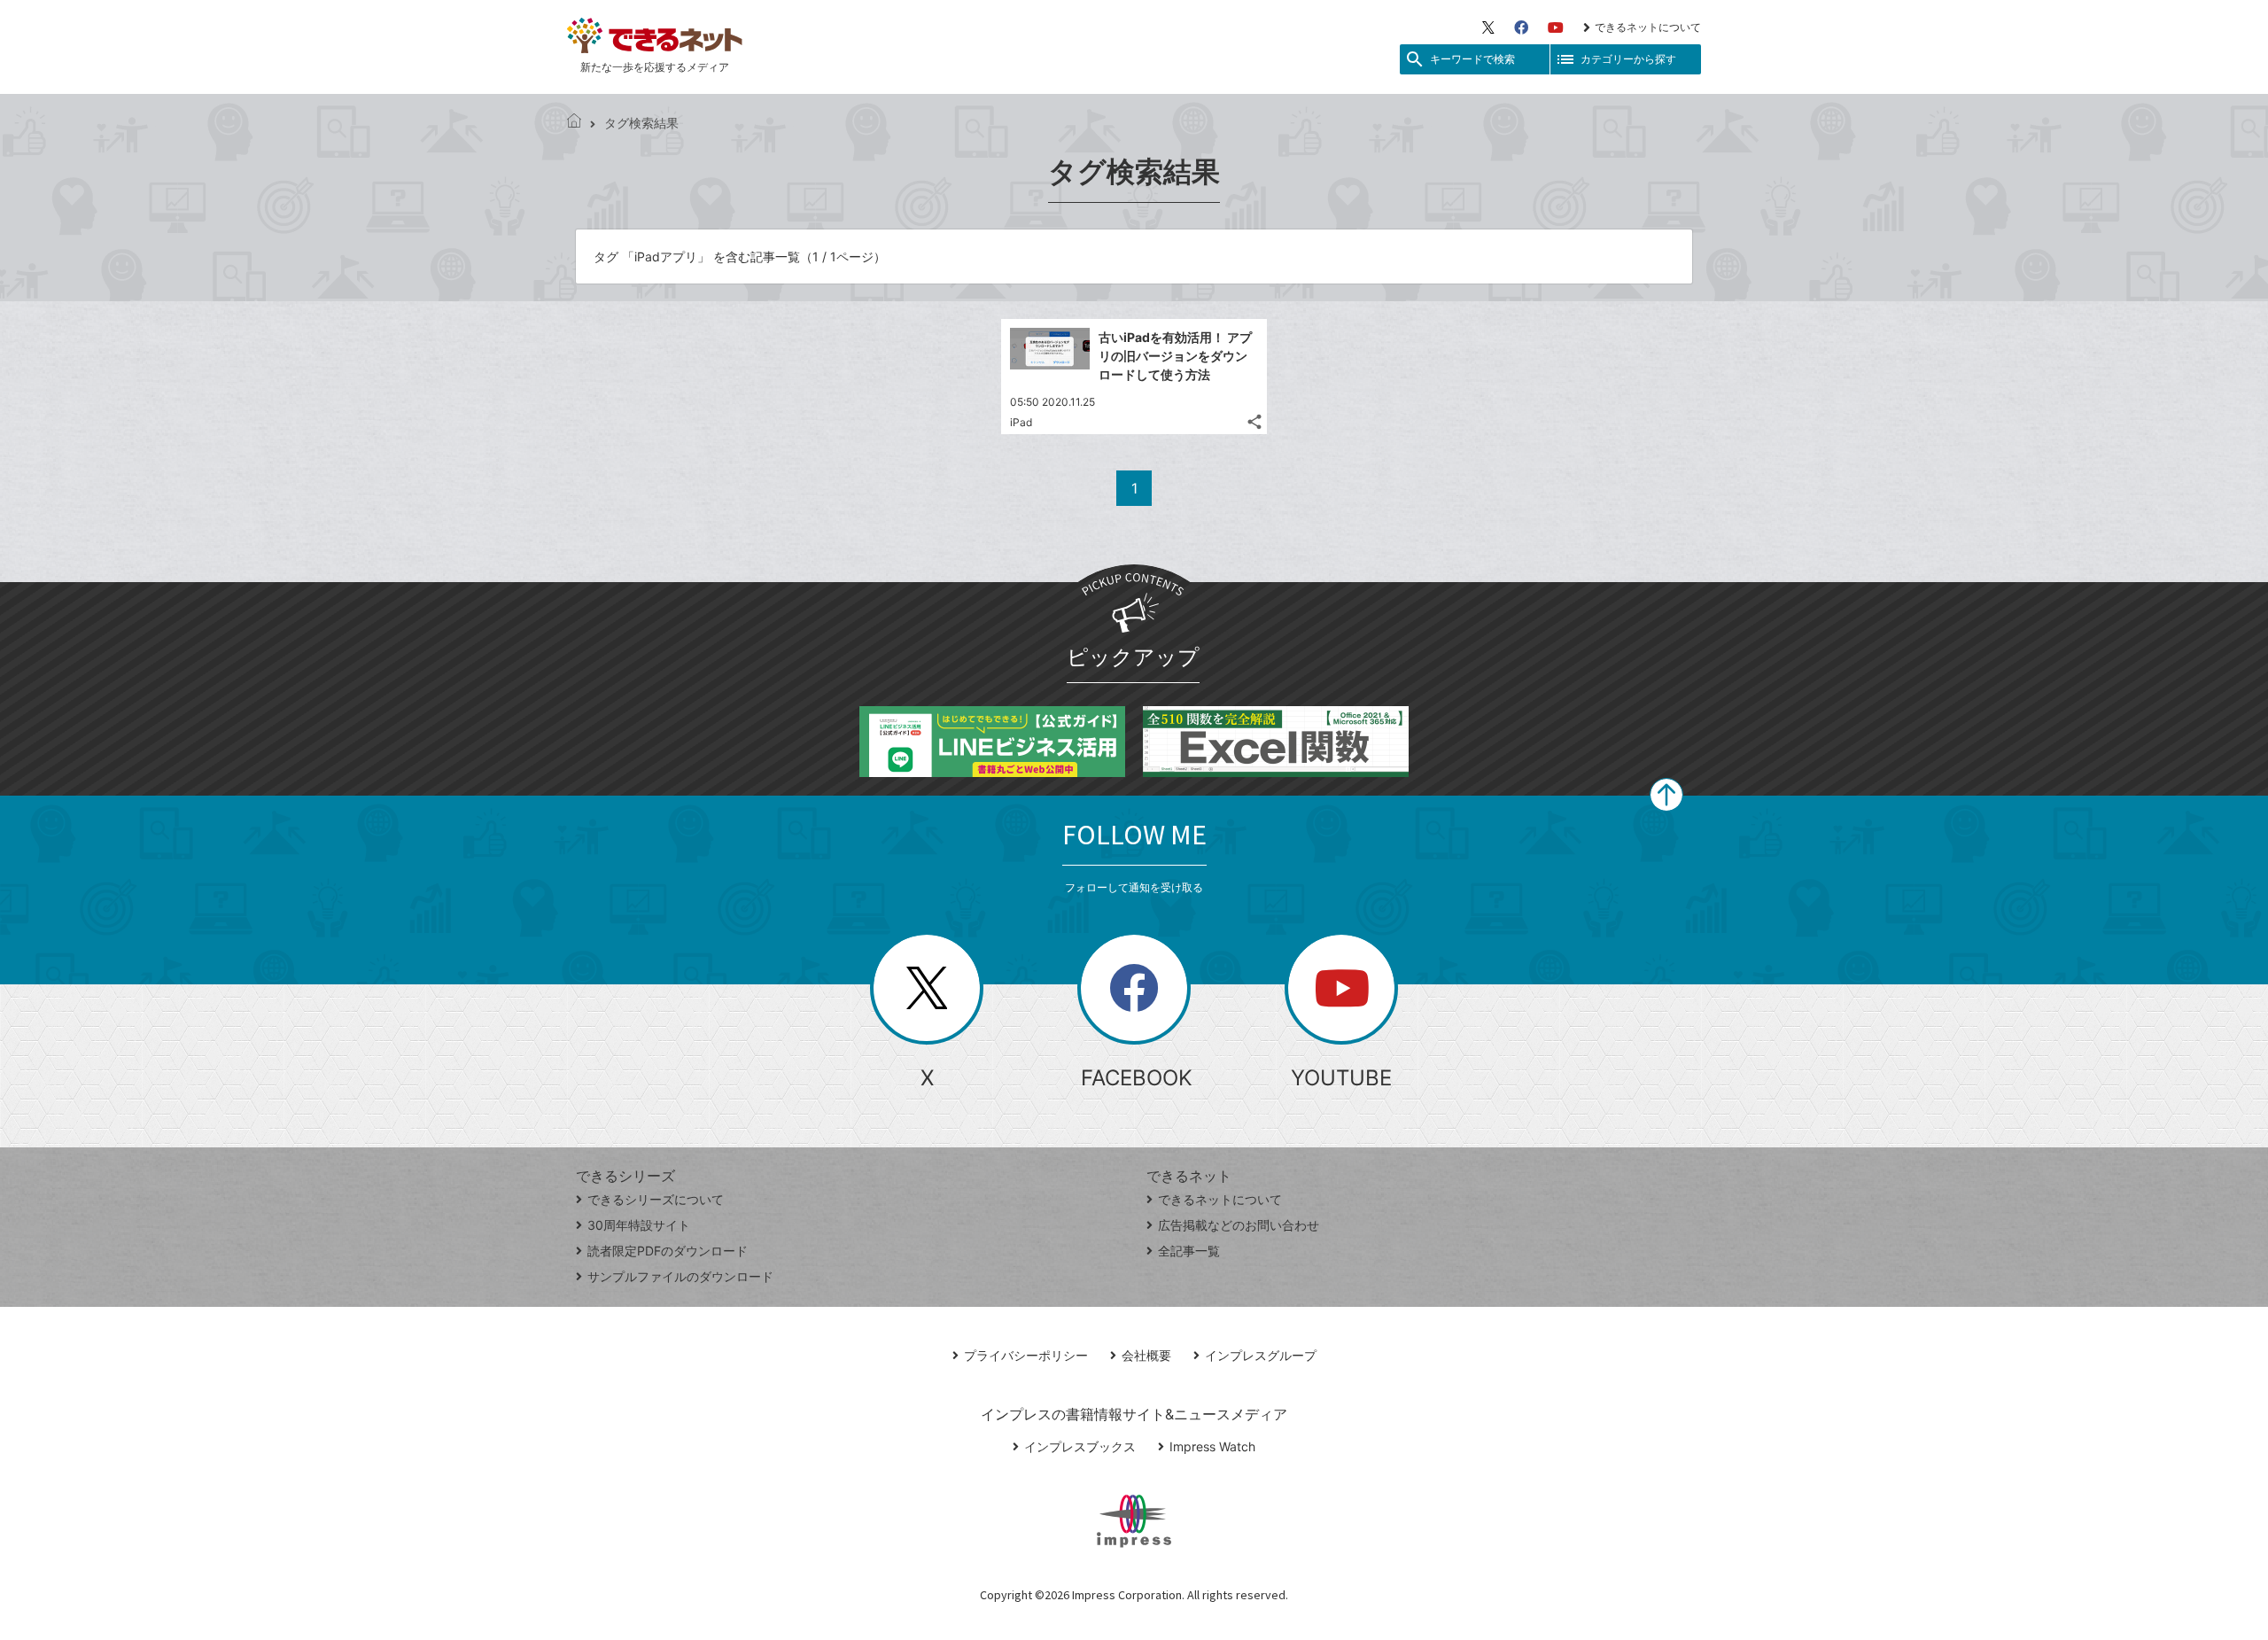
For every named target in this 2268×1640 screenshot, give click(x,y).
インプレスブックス (1080, 1446)
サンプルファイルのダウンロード (680, 1276)
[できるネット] (574, 123)
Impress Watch (1212, 1446)
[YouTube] (1556, 27)
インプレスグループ (1261, 1355)
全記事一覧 (1189, 1251)
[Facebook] (1521, 27)
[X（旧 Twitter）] (1488, 27)
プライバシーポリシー (1026, 1355)
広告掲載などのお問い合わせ (1239, 1225)
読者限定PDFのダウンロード (668, 1251)
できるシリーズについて (656, 1199)
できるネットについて (1648, 27)
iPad (1021, 422)
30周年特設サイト (639, 1225)
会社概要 (1146, 1355)
